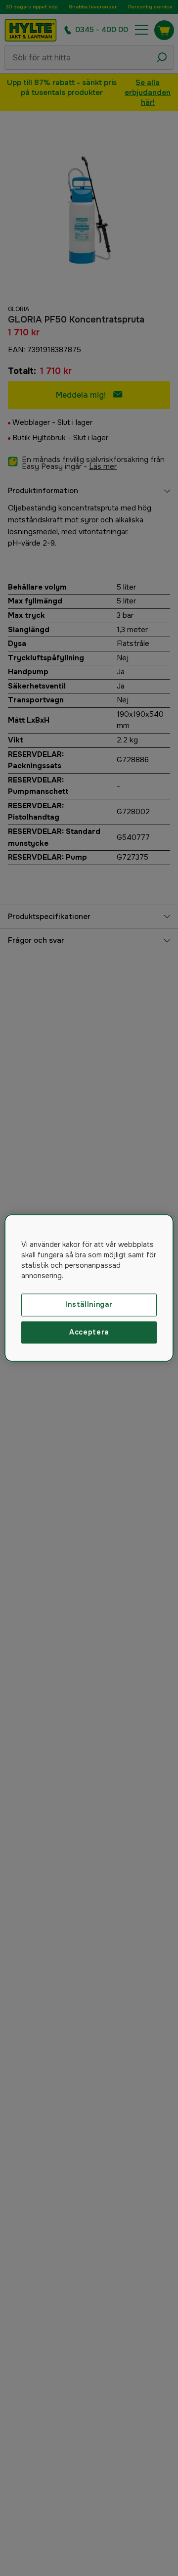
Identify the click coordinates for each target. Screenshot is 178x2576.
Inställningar (89, 1304)
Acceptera (89, 1332)
